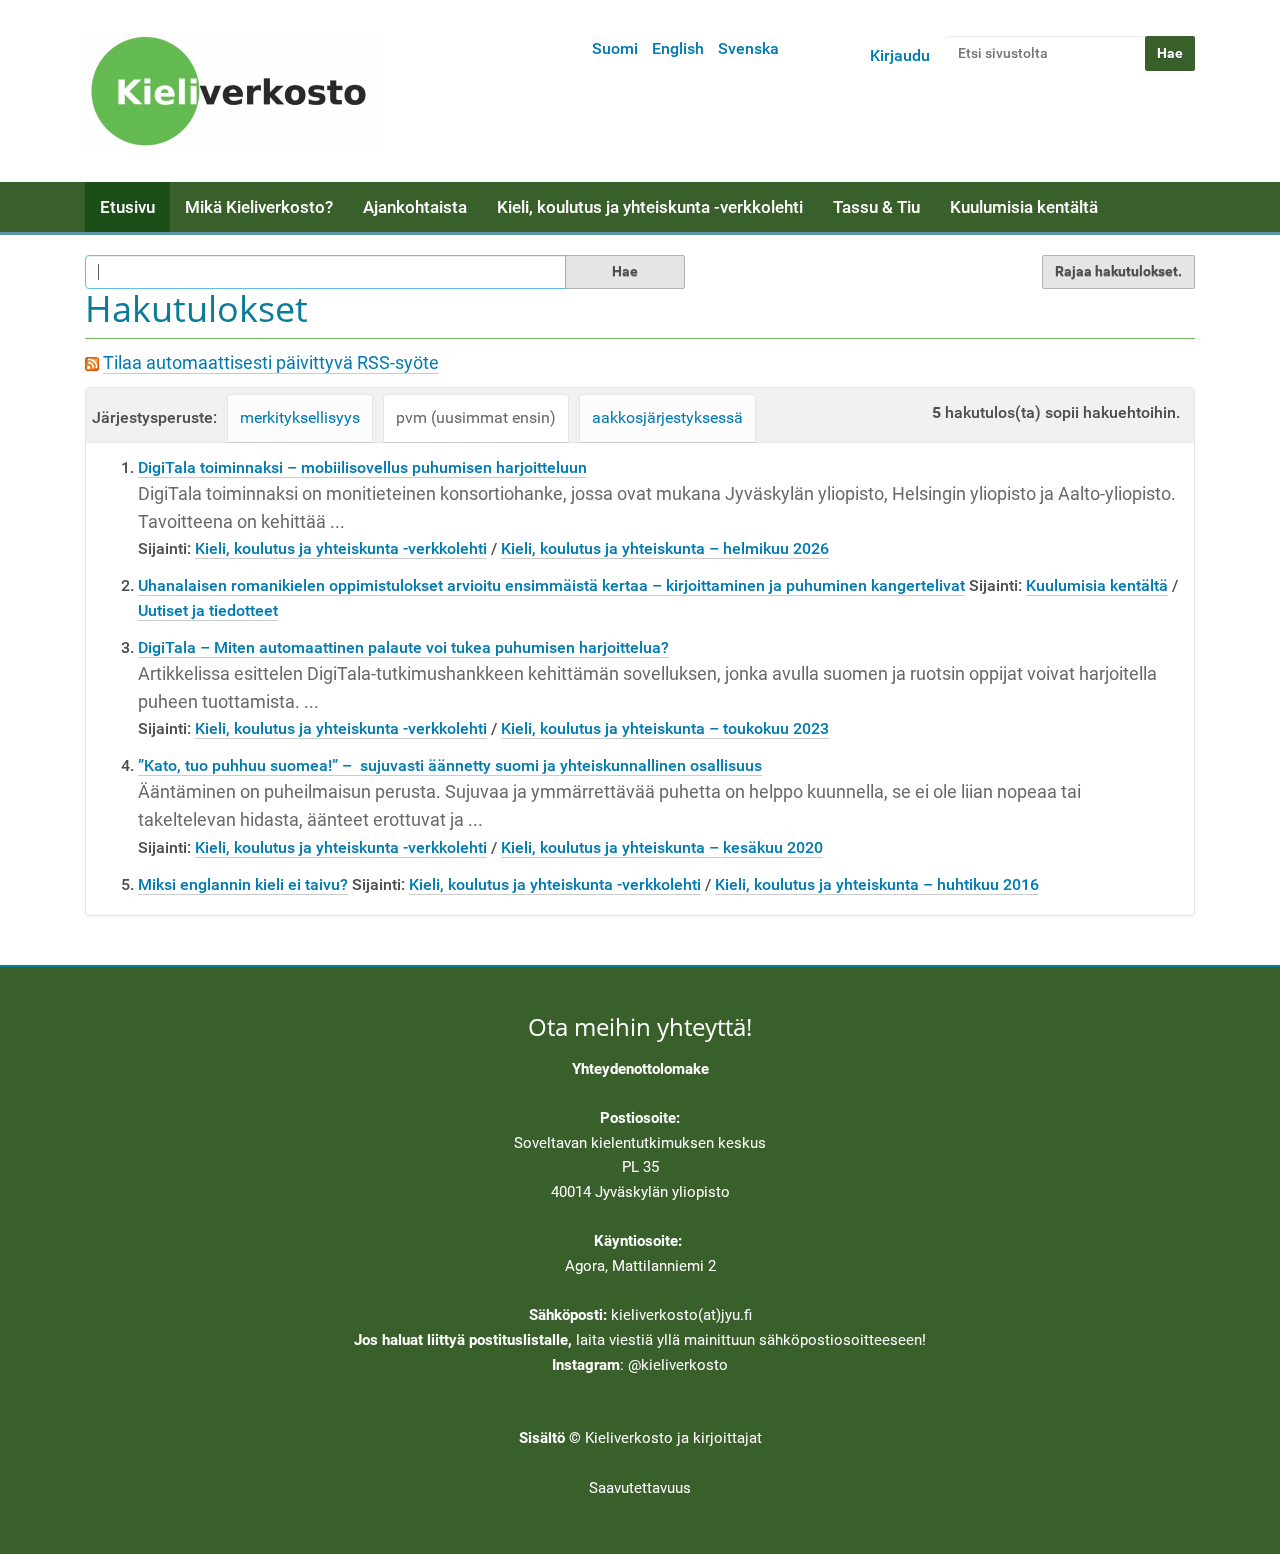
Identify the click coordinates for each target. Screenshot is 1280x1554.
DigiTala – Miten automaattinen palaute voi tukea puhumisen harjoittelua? (403, 647)
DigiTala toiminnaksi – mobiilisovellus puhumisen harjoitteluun (362, 467)
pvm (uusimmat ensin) (476, 417)
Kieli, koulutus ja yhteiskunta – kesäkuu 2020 (662, 847)
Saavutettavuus (640, 1488)
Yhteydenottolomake (640, 1069)
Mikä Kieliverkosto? (259, 207)
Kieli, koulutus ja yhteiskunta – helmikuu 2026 (665, 548)
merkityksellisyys (300, 417)
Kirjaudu (900, 55)
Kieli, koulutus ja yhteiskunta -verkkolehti (650, 207)
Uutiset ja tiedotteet (208, 610)
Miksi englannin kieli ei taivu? (243, 884)
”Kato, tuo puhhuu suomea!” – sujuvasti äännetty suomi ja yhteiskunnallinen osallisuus (450, 765)
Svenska (748, 48)
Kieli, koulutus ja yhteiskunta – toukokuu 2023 (665, 728)
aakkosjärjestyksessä (667, 417)
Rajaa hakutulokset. (1118, 271)
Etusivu (127, 207)
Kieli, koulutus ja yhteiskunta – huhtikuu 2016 (877, 884)
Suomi (615, 48)
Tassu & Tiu (876, 207)
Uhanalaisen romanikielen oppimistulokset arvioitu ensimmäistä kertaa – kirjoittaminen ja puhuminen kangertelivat (551, 585)
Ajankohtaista (415, 207)
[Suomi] (235, 91)
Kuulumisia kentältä (1024, 207)
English (678, 48)
